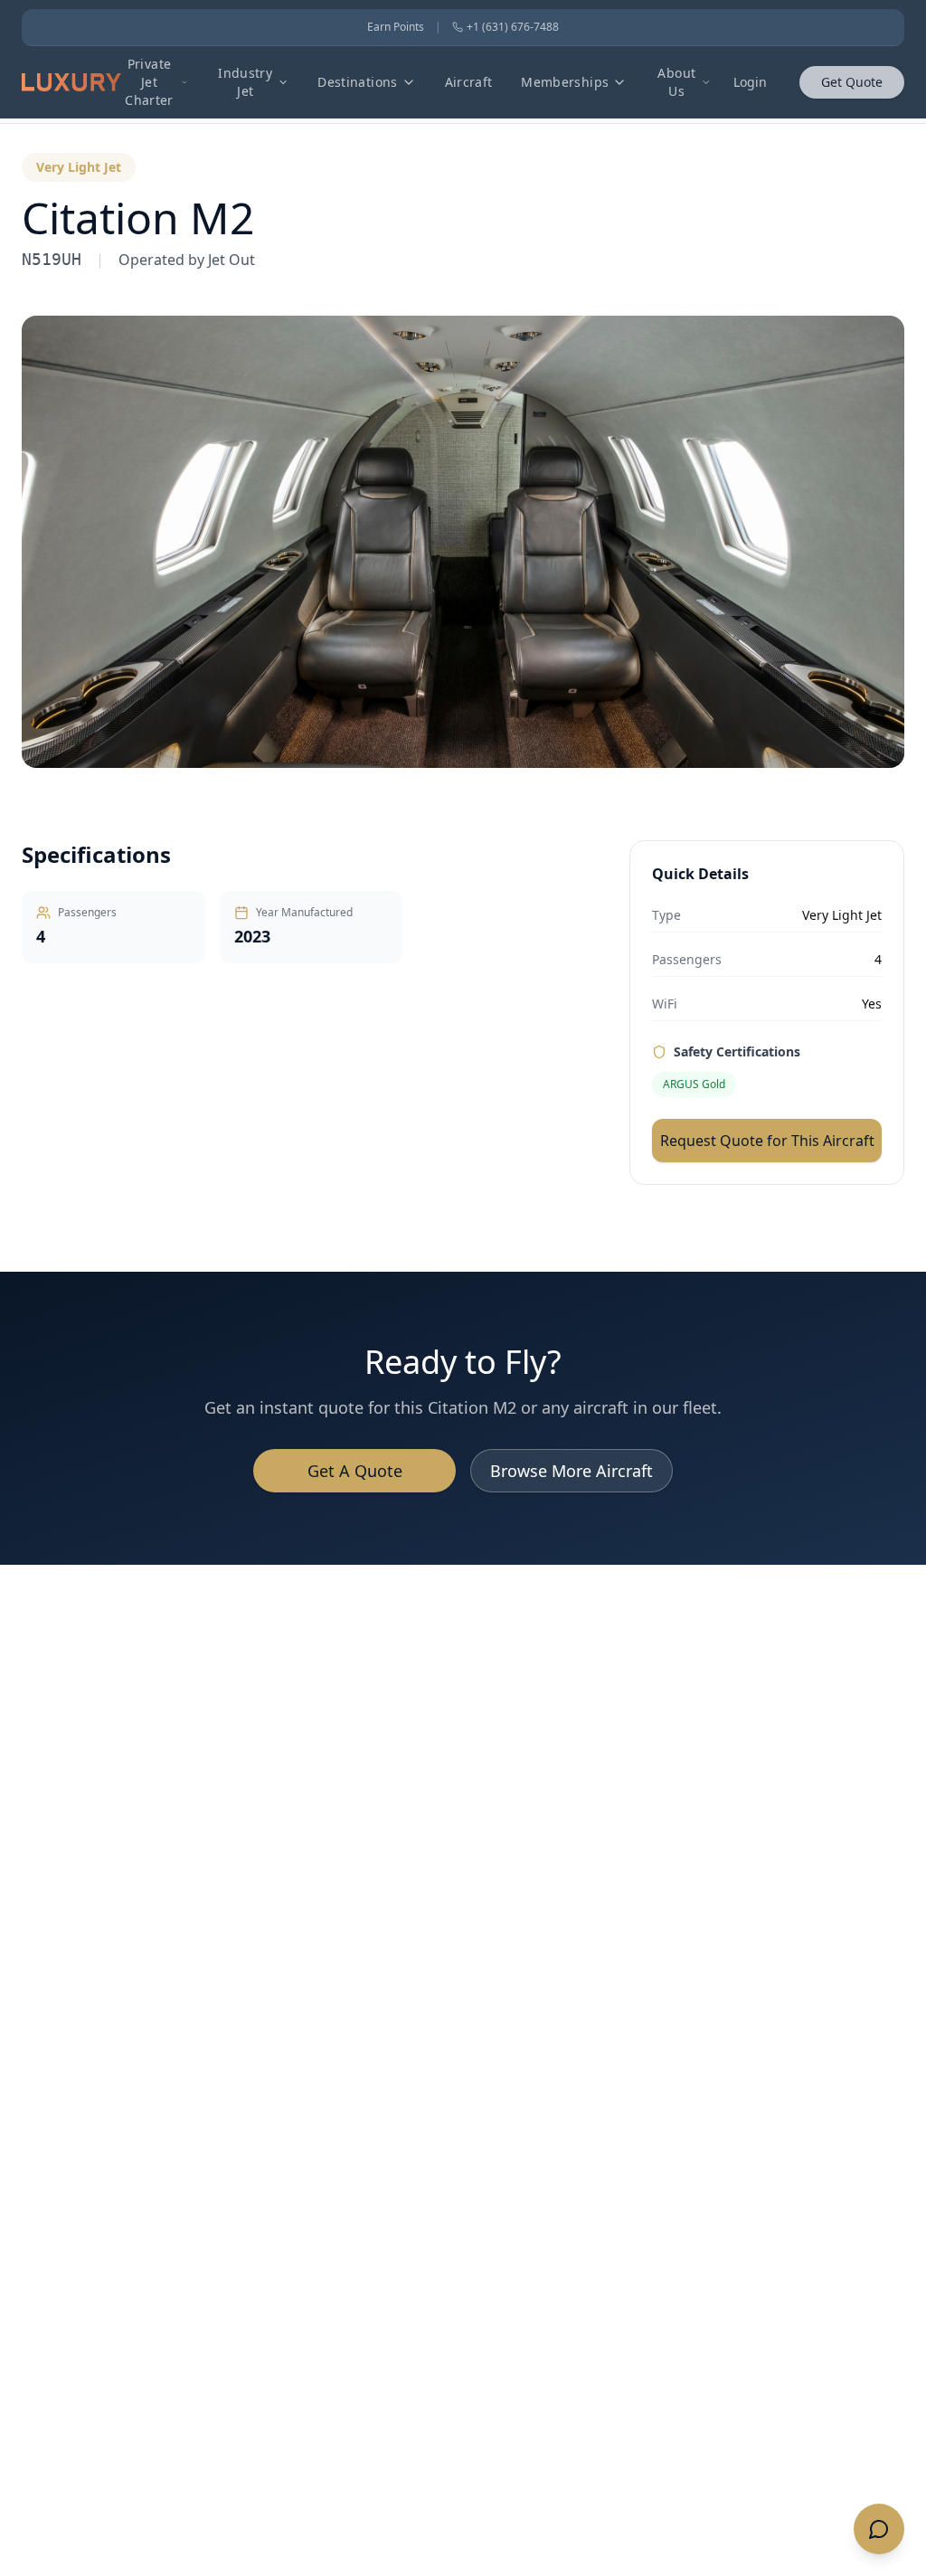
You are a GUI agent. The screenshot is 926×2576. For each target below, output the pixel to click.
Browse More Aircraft (572, 1471)
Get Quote (852, 82)
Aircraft (469, 82)
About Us (676, 82)
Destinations (357, 82)
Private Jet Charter (149, 82)
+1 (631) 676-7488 (513, 27)
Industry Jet (245, 82)
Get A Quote (355, 1471)
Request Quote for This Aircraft (767, 1141)
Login (750, 82)
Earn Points (396, 27)
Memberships (565, 82)
